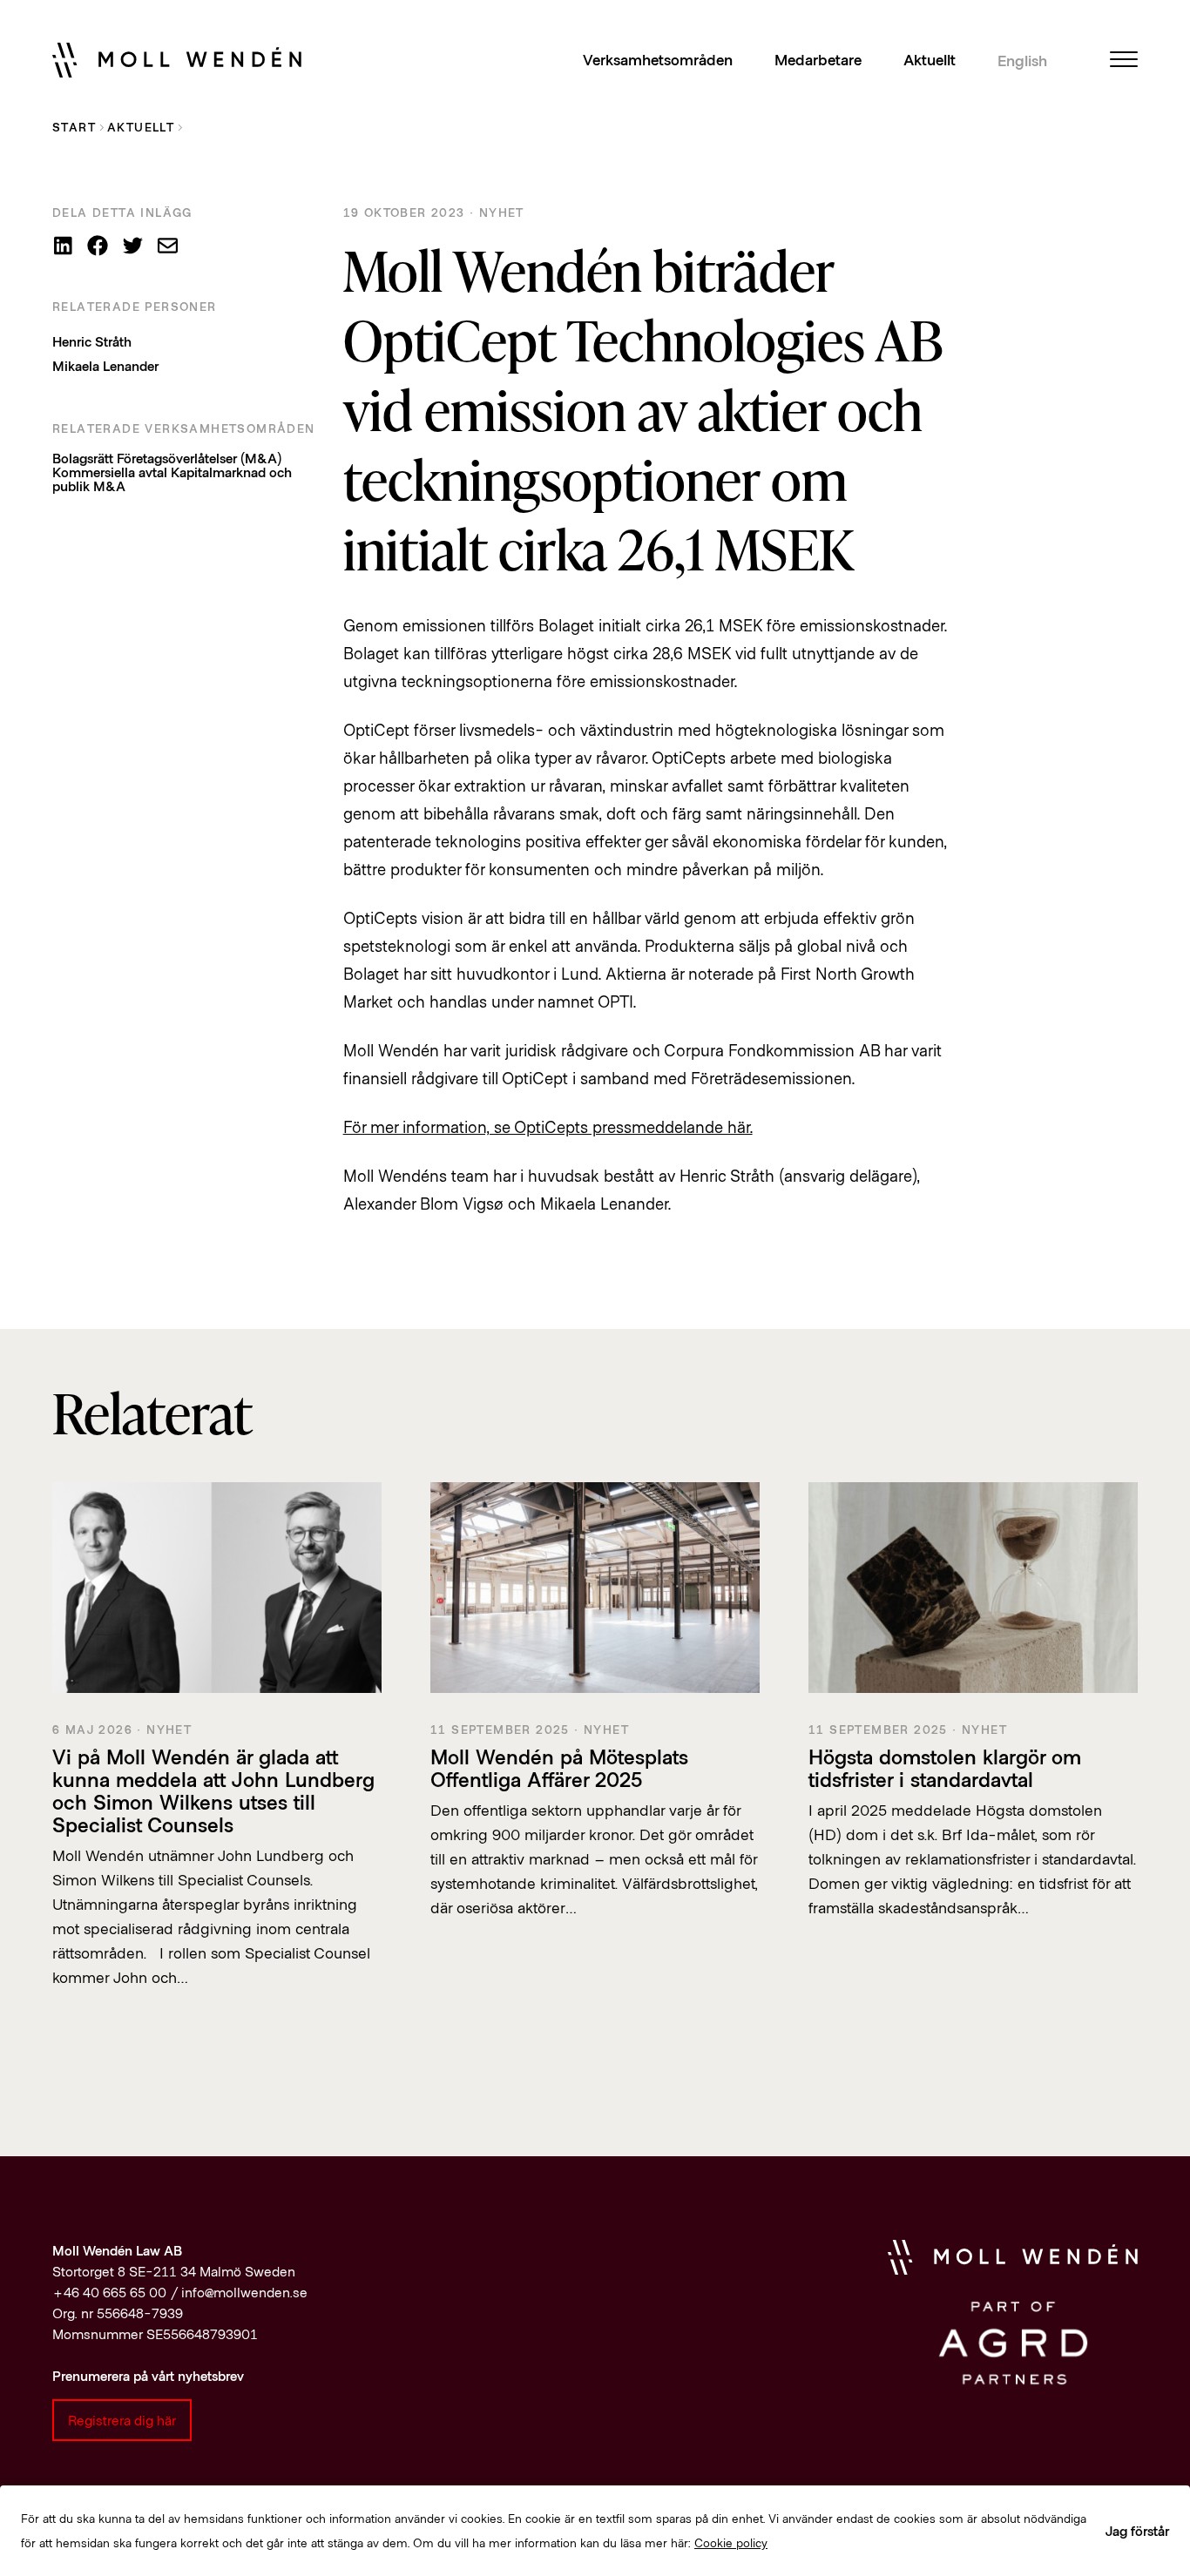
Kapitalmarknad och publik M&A (172, 479)
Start (74, 127)
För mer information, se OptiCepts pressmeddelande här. (548, 1126)
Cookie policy (731, 2542)
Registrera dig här (122, 2420)
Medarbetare (818, 59)
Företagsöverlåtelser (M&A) (199, 458)
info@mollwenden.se (244, 2292)
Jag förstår (1137, 2530)
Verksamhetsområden (658, 59)
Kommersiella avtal (110, 472)
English (1022, 60)
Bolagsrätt (83, 458)
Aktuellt (930, 59)
